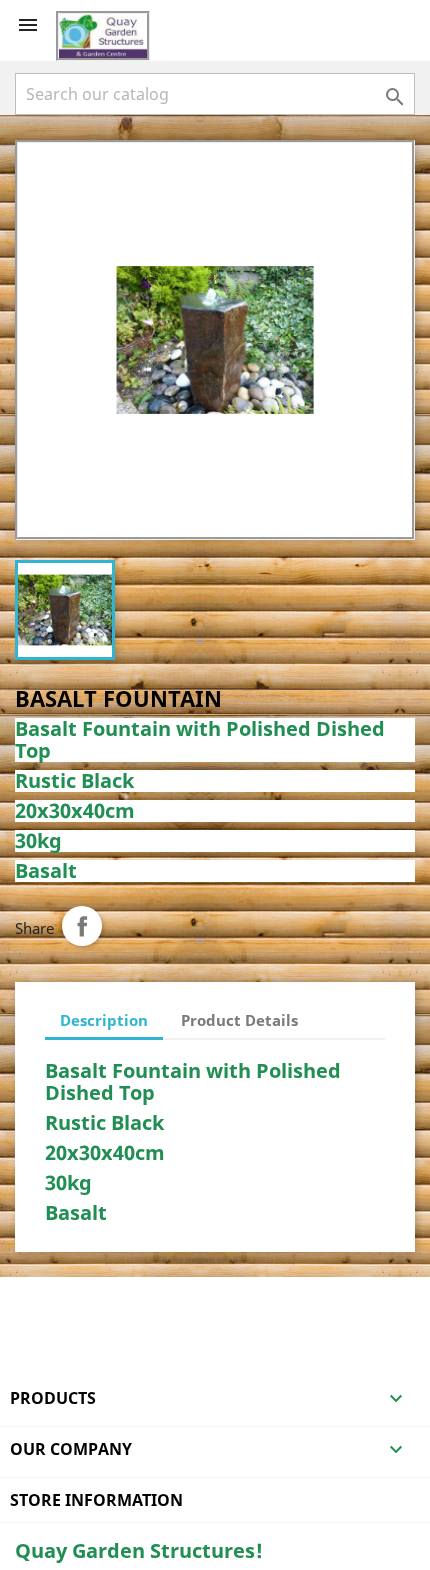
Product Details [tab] (239, 1020)
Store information (96, 1500)
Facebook (33, 1303)
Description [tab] (104, 1020)
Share (82, 926)
